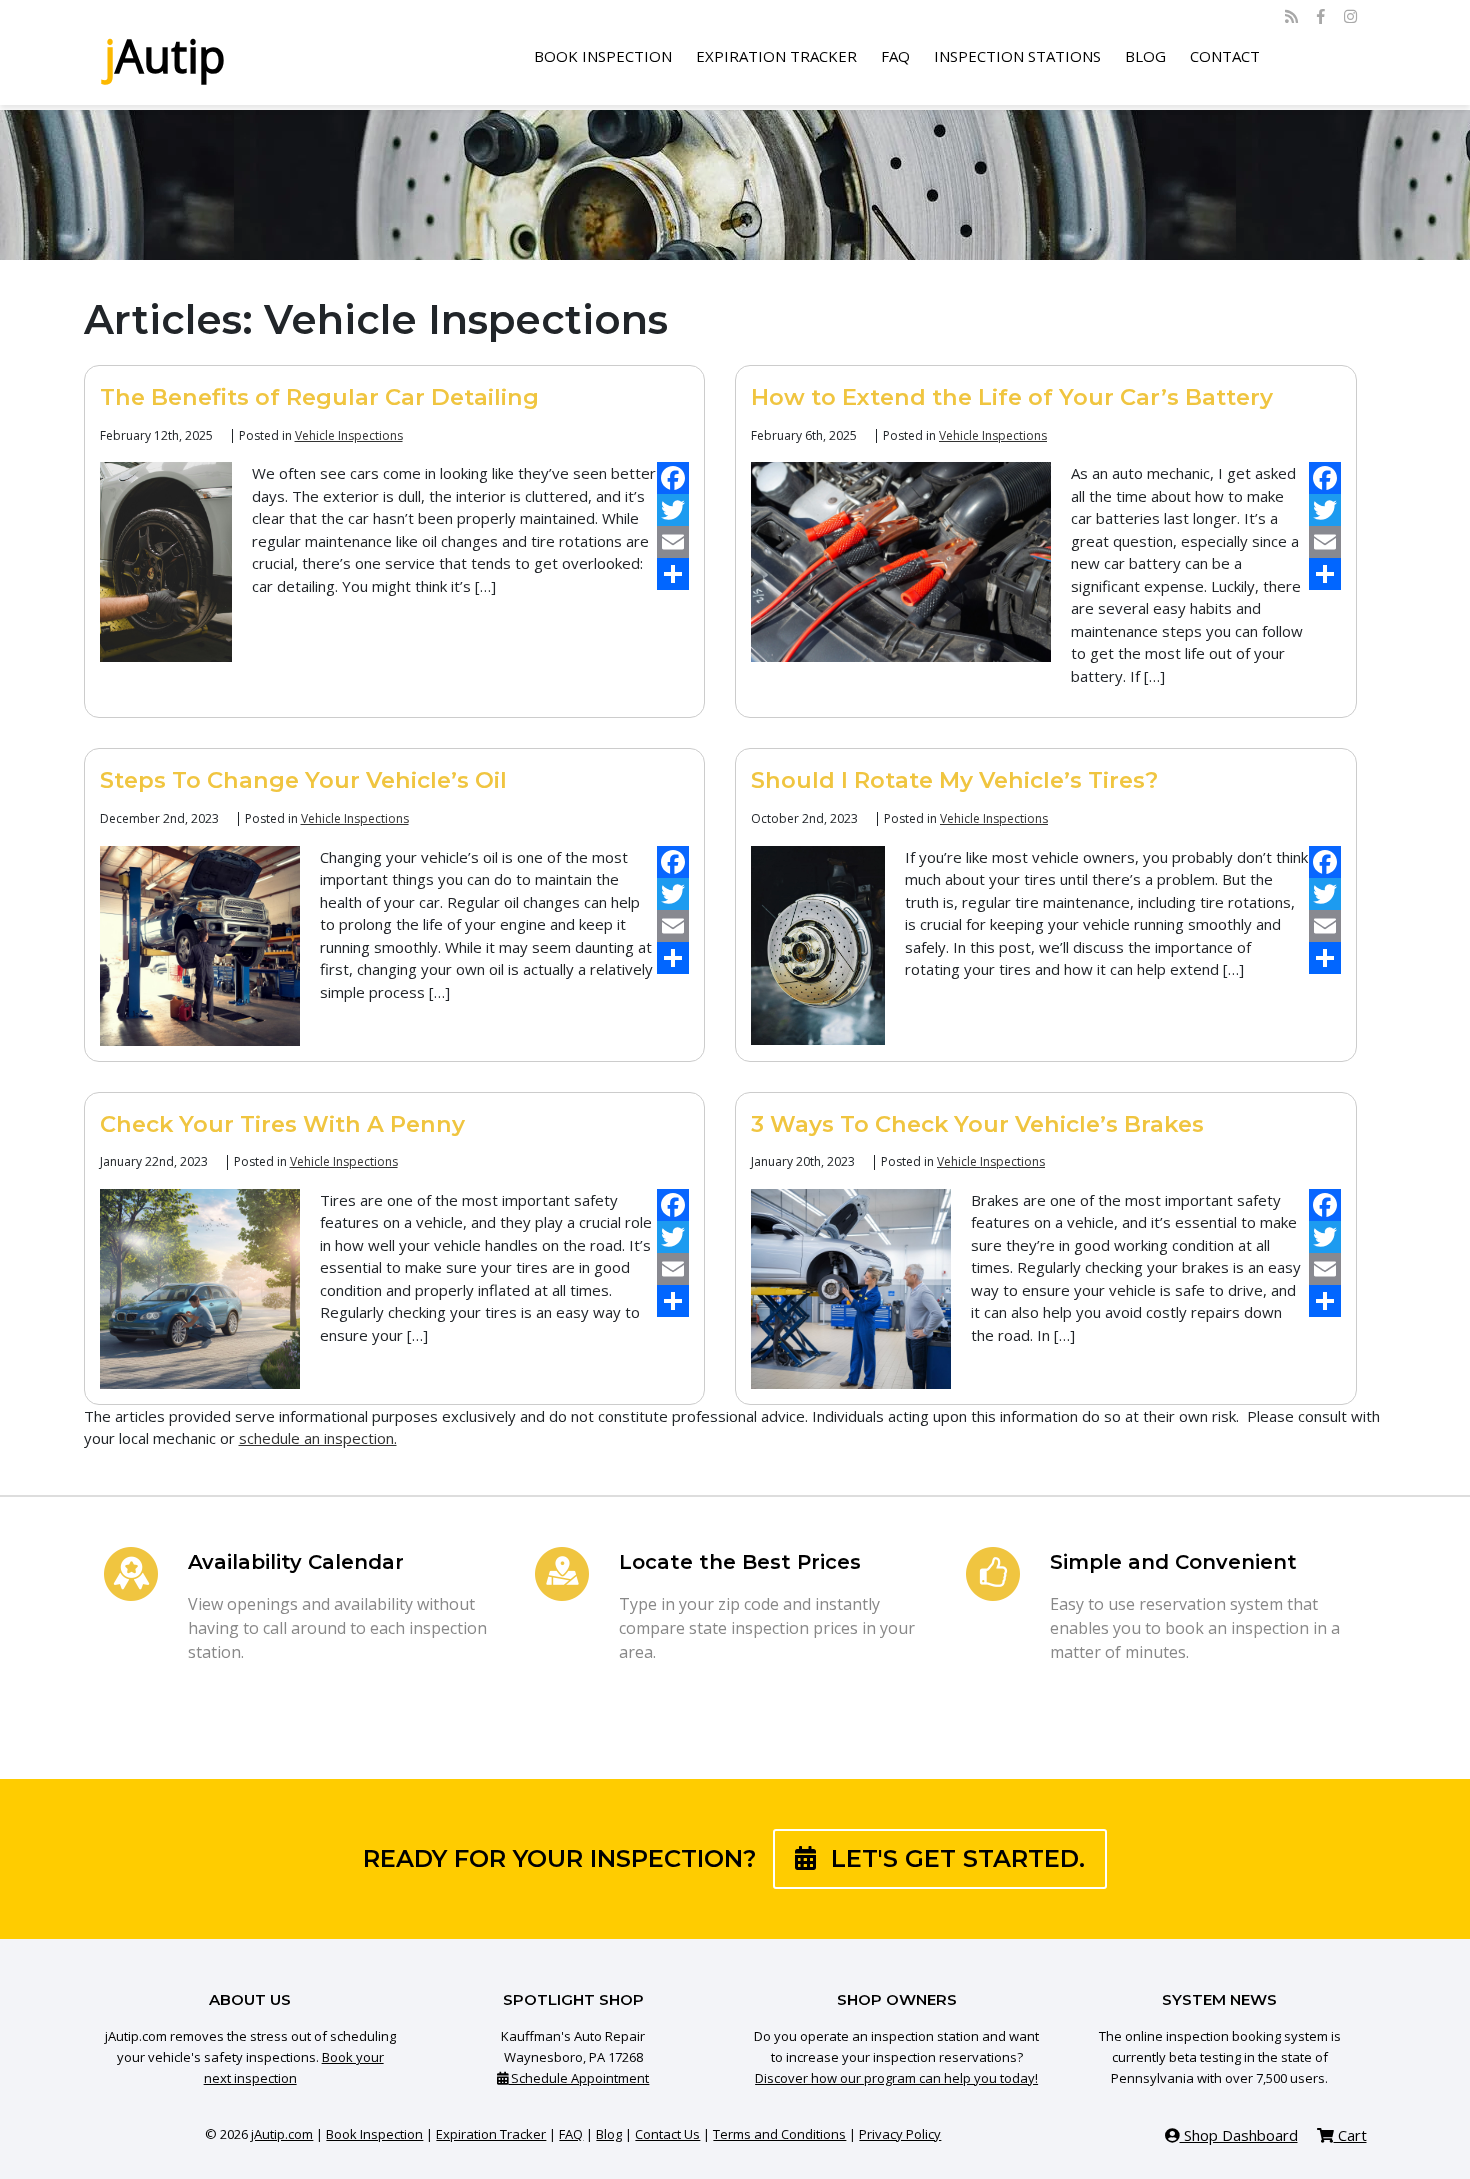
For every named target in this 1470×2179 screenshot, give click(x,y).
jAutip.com (282, 2134)
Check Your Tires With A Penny (282, 1124)
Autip (165, 55)
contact (1225, 56)
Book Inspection (603, 56)
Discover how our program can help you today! (896, 2078)
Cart (1350, 2135)
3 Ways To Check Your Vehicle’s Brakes (977, 1124)
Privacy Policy (900, 2134)
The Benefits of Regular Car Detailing (319, 397)
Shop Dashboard (1239, 2135)
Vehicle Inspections (349, 435)
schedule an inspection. (318, 1438)
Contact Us (667, 2134)
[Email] (673, 542)
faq (895, 56)
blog (1145, 56)
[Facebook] (673, 478)
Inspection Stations (1017, 56)
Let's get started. (954, 1858)
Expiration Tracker (776, 56)
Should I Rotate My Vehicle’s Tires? (954, 780)
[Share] (673, 574)
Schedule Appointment (578, 2078)
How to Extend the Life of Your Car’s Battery (1012, 397)
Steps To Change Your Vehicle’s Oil (303, 780)
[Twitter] (673, 510)
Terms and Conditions (779, 2134)
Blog (609, 2134)
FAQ (571, 2134)
